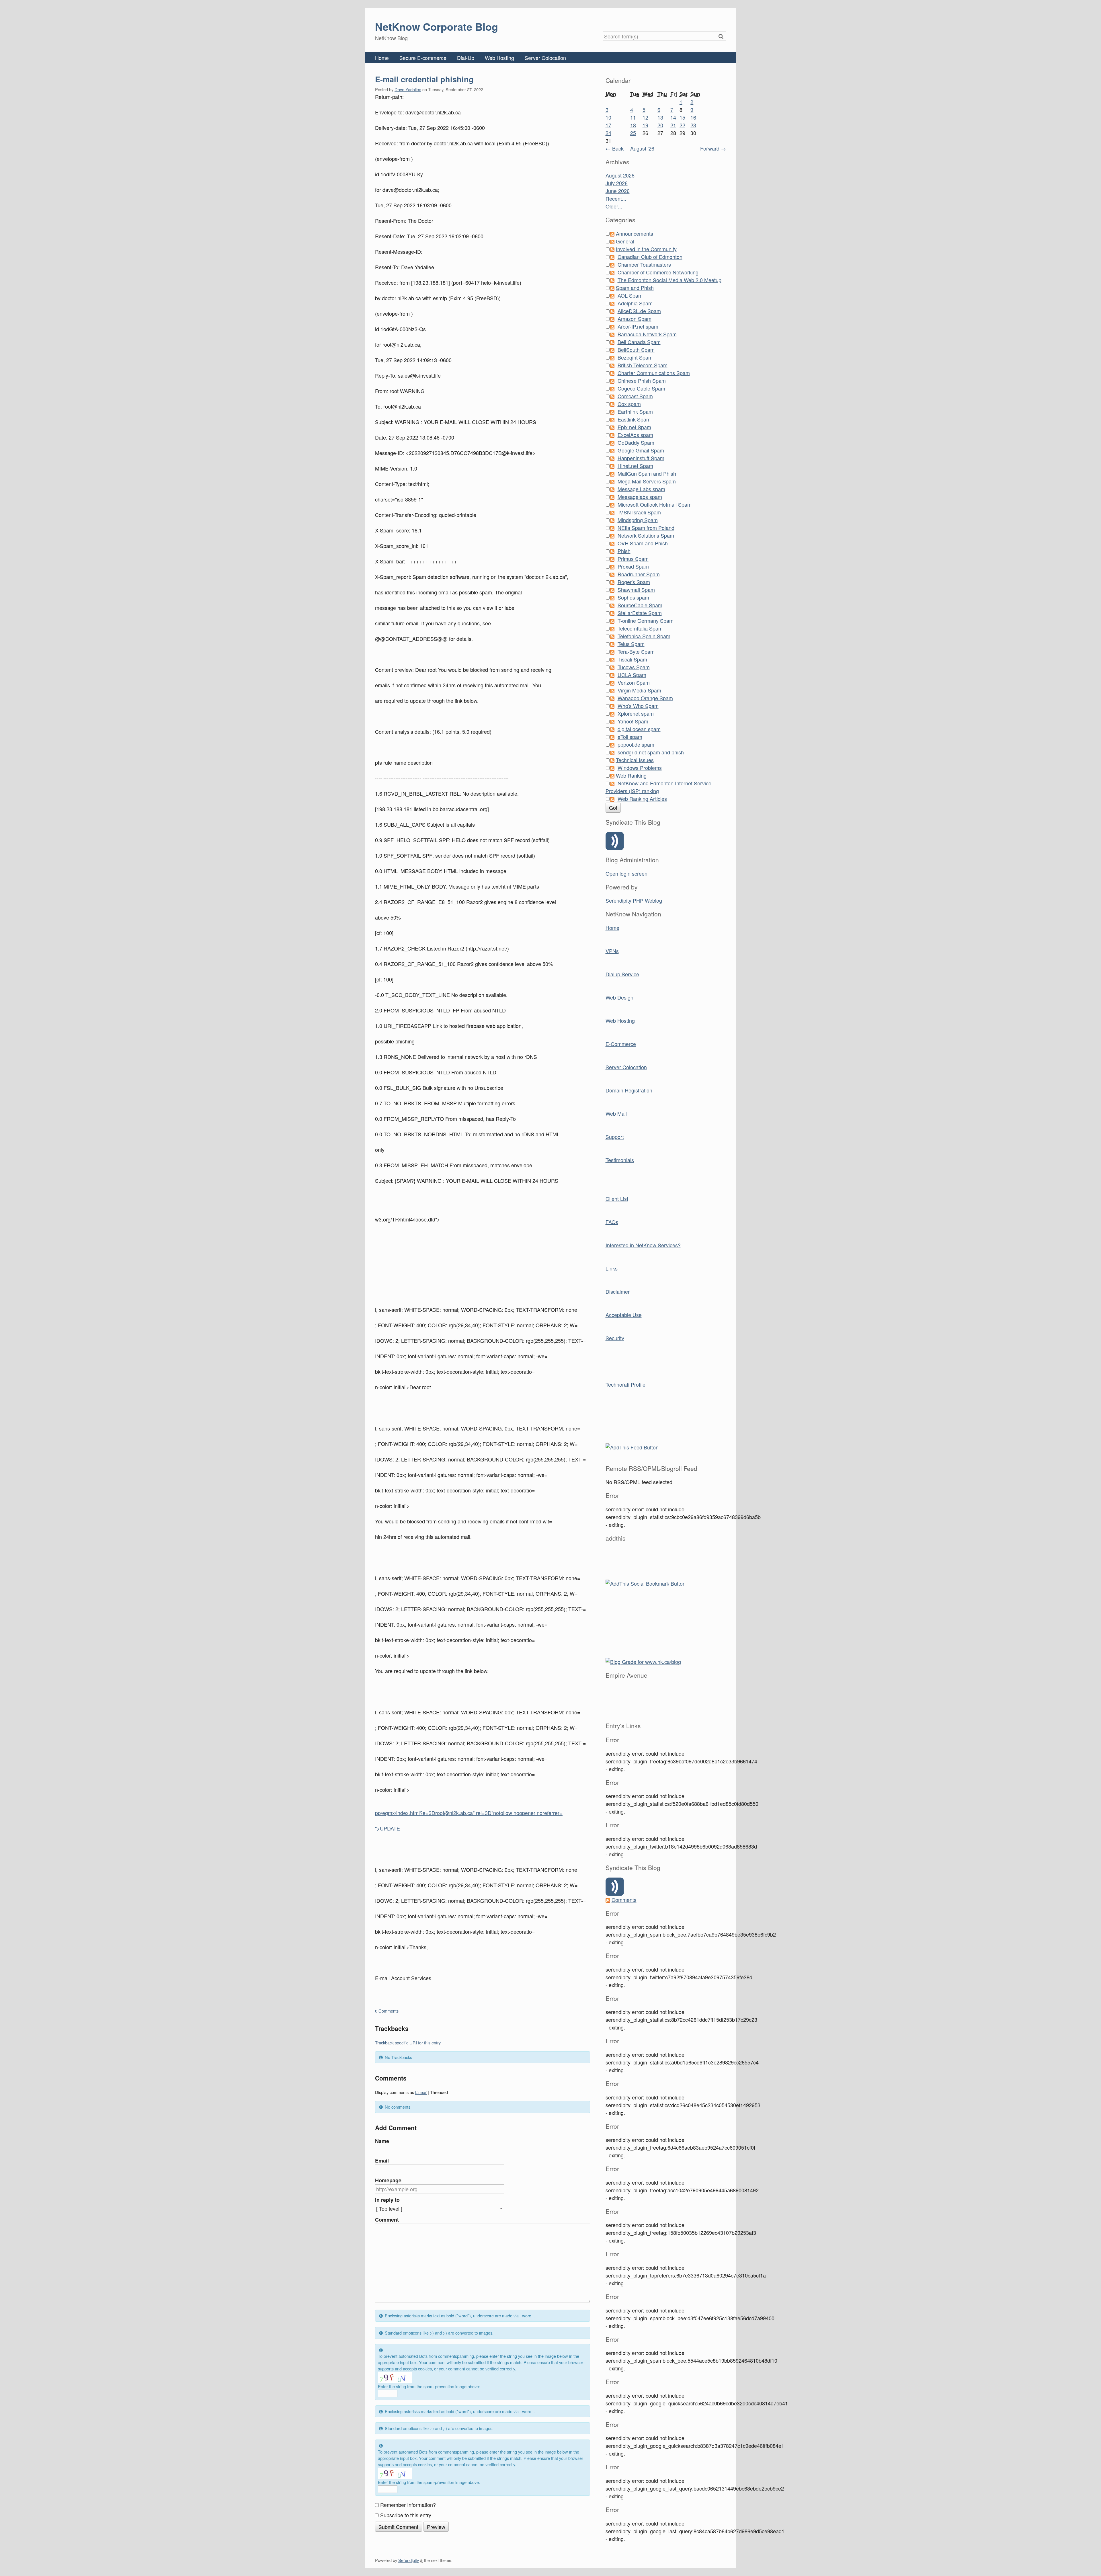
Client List (617, 1199)
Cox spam (629, 404)
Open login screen (626, 873)
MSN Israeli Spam (640, 512)
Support (615, 1137)
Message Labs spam (641, 489)
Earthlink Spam (635, 411)
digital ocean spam (639, 729)
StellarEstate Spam (640, 613)
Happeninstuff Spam (641, 458)
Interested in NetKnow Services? (643, 1245)
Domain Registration (629, 1090)
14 (673, 117)
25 (633, 133)
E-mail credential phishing (424, 79)
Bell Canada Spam (639, 342)
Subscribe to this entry (406, 2515)
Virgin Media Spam (639, 690)
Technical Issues (635, 760)
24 (608, 133)
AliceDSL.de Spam (639, 311)
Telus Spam (631, 644)
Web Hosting (499, 58)
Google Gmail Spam (641, 450)
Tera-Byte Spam (636, 651)
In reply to (387, 2200)
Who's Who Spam (638, 706)
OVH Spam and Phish (643, 543)
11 (633, 117)
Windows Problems (640, 768)
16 (693, 117)
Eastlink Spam (634, 419)
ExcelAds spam (635, 435)
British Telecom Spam (643, 365)
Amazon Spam (635, 319)
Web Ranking (631, 775)
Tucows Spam (634, 667)
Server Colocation (545, 58)
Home (382, 58)
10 (608, 117)
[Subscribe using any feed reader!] (632, 1446)
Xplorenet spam (636, 713)
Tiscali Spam (632, 659)
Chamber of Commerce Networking (658, 272)
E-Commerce (621, 1044)
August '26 (642, 148)
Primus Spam (633, 559)
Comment (387, 2220)
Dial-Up (466, 58)
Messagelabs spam (640, 497)
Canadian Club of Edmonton (650, 257)
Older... (614, 206)
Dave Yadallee (408, 89)
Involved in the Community (646, 249)
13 (660, 117)
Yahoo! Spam (633, 721)
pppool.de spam (636, 744)
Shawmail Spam (636, 590)
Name (382, 2141)
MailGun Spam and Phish (647, 473)
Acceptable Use (624, 1315)
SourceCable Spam (640, 605)
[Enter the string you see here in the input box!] (395, 2378)
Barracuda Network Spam (647, 334)
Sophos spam (633, 597)
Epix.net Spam (634, 427)
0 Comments (387, 2011)
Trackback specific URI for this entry (408, 2043)
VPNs (612, 951)
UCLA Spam (632, 675)
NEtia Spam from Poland (646, 528)
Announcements (635, 233)
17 (608, 125)
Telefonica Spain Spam (644, 636)
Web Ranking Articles (642, 799)
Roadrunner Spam (639, 574)
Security (615, 1338)
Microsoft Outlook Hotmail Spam (655, 504)
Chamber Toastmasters (644, 264)
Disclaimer (618, 1291)
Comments (624, 1900)
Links (612, 1268)
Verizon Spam (634, 682)
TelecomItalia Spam (640, 628)
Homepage (388, 2180)
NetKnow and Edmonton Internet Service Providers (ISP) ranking (658, 787)
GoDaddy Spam (636, 442)
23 (693, 125)
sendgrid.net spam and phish (651, 752)
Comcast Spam (635, 396)
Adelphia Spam (635, 303)
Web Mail (616, 1113)
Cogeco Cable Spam (641, 388)
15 (682, 117)
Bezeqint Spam (635, 357)
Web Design (619, 997)
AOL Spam (630, 295)
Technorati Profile (625, 1384)
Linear (421, 2092)
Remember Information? (408, 2505)
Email (382, 2161)
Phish (624, 551)
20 (660, 125)
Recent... (616, 198)
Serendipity (409, 2560)
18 (633, 125)
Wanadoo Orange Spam (645, 698)
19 (645, 125)
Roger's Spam (634, 582)
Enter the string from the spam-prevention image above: (429, 2386)
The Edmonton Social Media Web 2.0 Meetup (669, 280)
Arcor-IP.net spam (638, 326)
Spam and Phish (635, 288)
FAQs (612, 1222)
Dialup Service (622, 974)
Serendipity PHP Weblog (634, 900)
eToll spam (630, 737)
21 (673, 125)
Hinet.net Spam (635, 466)
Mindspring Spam (638, 520)
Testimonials (620, 1160)
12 (645, 117)
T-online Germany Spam (646, 620)
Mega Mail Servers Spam (647, 481)
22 (682, 125)
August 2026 (620, 175)
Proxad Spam (633, 566)
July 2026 (617, 183)
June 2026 (618, 191)
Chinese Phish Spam (642, 380)
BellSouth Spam (636, 350)
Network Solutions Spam (646, 535)
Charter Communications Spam (654, 373)
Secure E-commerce (423, 58)
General (625, 241)
